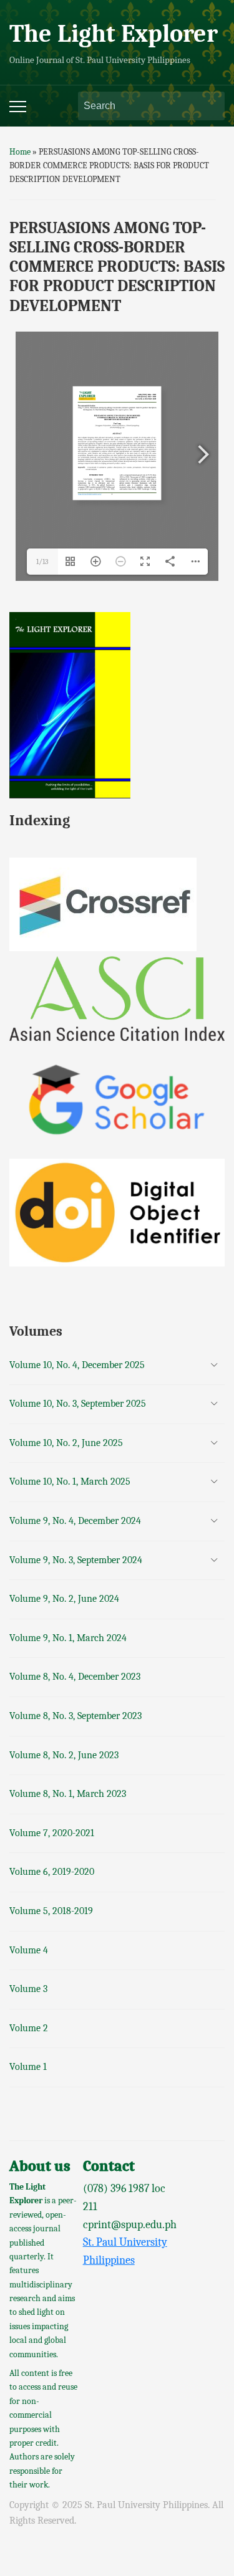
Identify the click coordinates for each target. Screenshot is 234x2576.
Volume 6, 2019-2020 (52, 1872)
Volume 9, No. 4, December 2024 (75, 1521)
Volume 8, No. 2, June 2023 (64, 1755)
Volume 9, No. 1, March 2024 (68, 1638)
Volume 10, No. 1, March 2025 (70, 1482)
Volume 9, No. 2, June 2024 (64, 1599)
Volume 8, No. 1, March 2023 (68, 1794)
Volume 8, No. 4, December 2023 (75, 1677)
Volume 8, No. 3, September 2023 (76, 1716)
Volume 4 (29, 1950)
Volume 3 (28, 1989)
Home (20, 152)
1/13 (42, 562)
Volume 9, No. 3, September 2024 (76, 1560)
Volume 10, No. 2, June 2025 (66, 1443)
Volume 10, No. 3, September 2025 (78, 1404)
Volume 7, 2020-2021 (52, 1833)
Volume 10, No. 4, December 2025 (77, 1365)
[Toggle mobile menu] (18, 107)
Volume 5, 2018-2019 (51, 1911)
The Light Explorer (114, 34)
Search (209, 106)
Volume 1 (28, 2067)
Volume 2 (29, 2028)
